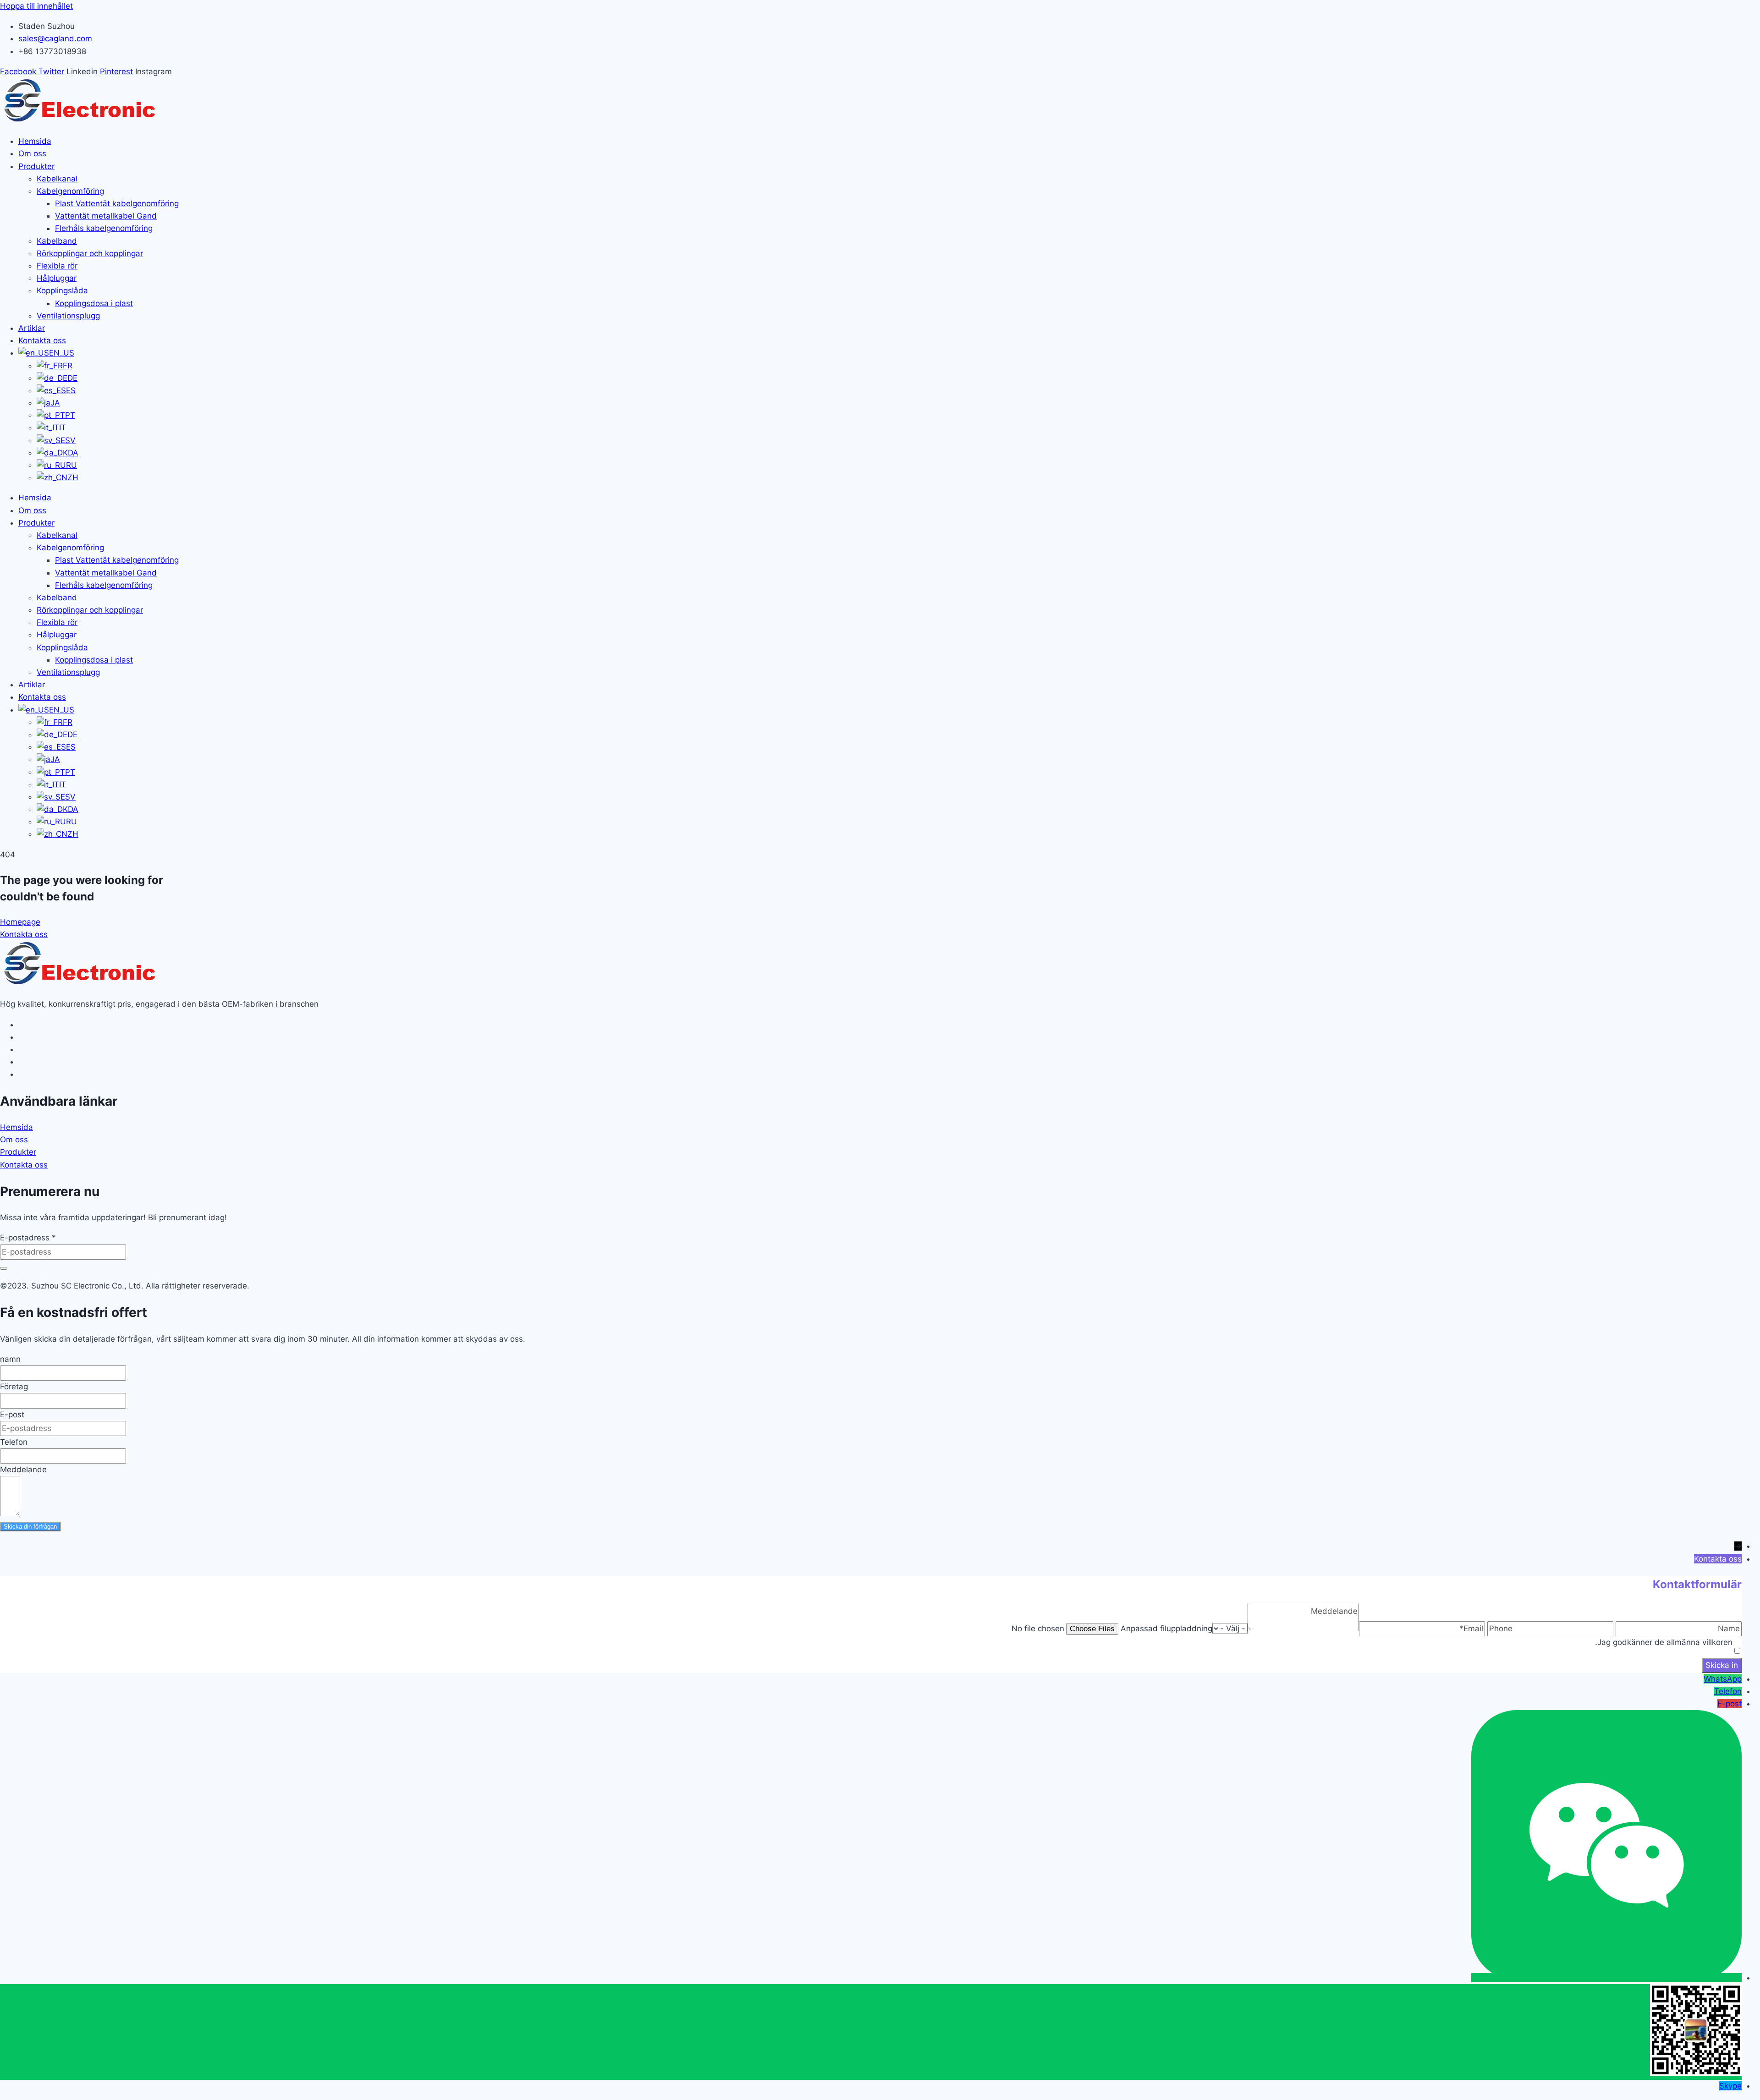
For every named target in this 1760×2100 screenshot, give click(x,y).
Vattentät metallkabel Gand (106, 216)
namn (10, 1359)
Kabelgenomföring (70, 191)
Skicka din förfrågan (30, 1527)
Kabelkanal (57, 179)
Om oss (32, 154)
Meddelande (23, 1469)
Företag (14, 1387)
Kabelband (57, 241)
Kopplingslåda (62, 291)
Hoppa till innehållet (36, 6)
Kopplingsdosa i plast (94, 303)
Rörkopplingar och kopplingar (90, 253)
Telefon (14, 1442)
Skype (1730, 2086)
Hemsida (35, 141)
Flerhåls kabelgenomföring (104, 228)
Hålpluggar (57, 278)
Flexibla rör (57, 266)
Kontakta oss (42, 340)
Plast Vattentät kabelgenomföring (117, 203)
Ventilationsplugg (68, 316)
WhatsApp (1723, 1679)
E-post (12, 1415)
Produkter (36, 166)
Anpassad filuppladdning (1166, 1628)
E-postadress (28, 1238)
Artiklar (32, 328)
